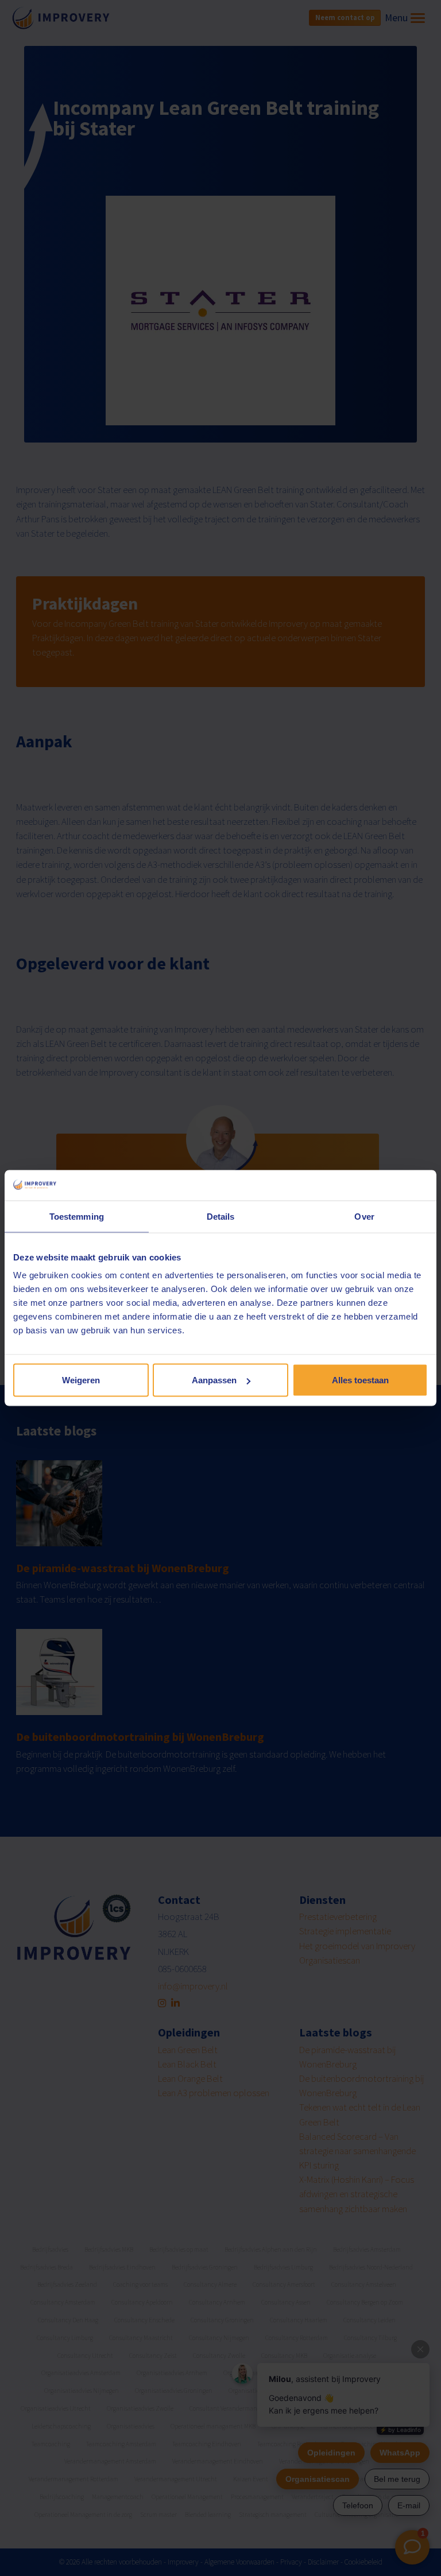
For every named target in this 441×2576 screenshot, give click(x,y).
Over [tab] (364, 1216)
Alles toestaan (360, 1380)
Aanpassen (214, 1380)
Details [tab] (221, 1216)
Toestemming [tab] (77, 1216)
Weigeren (81, 1380)
